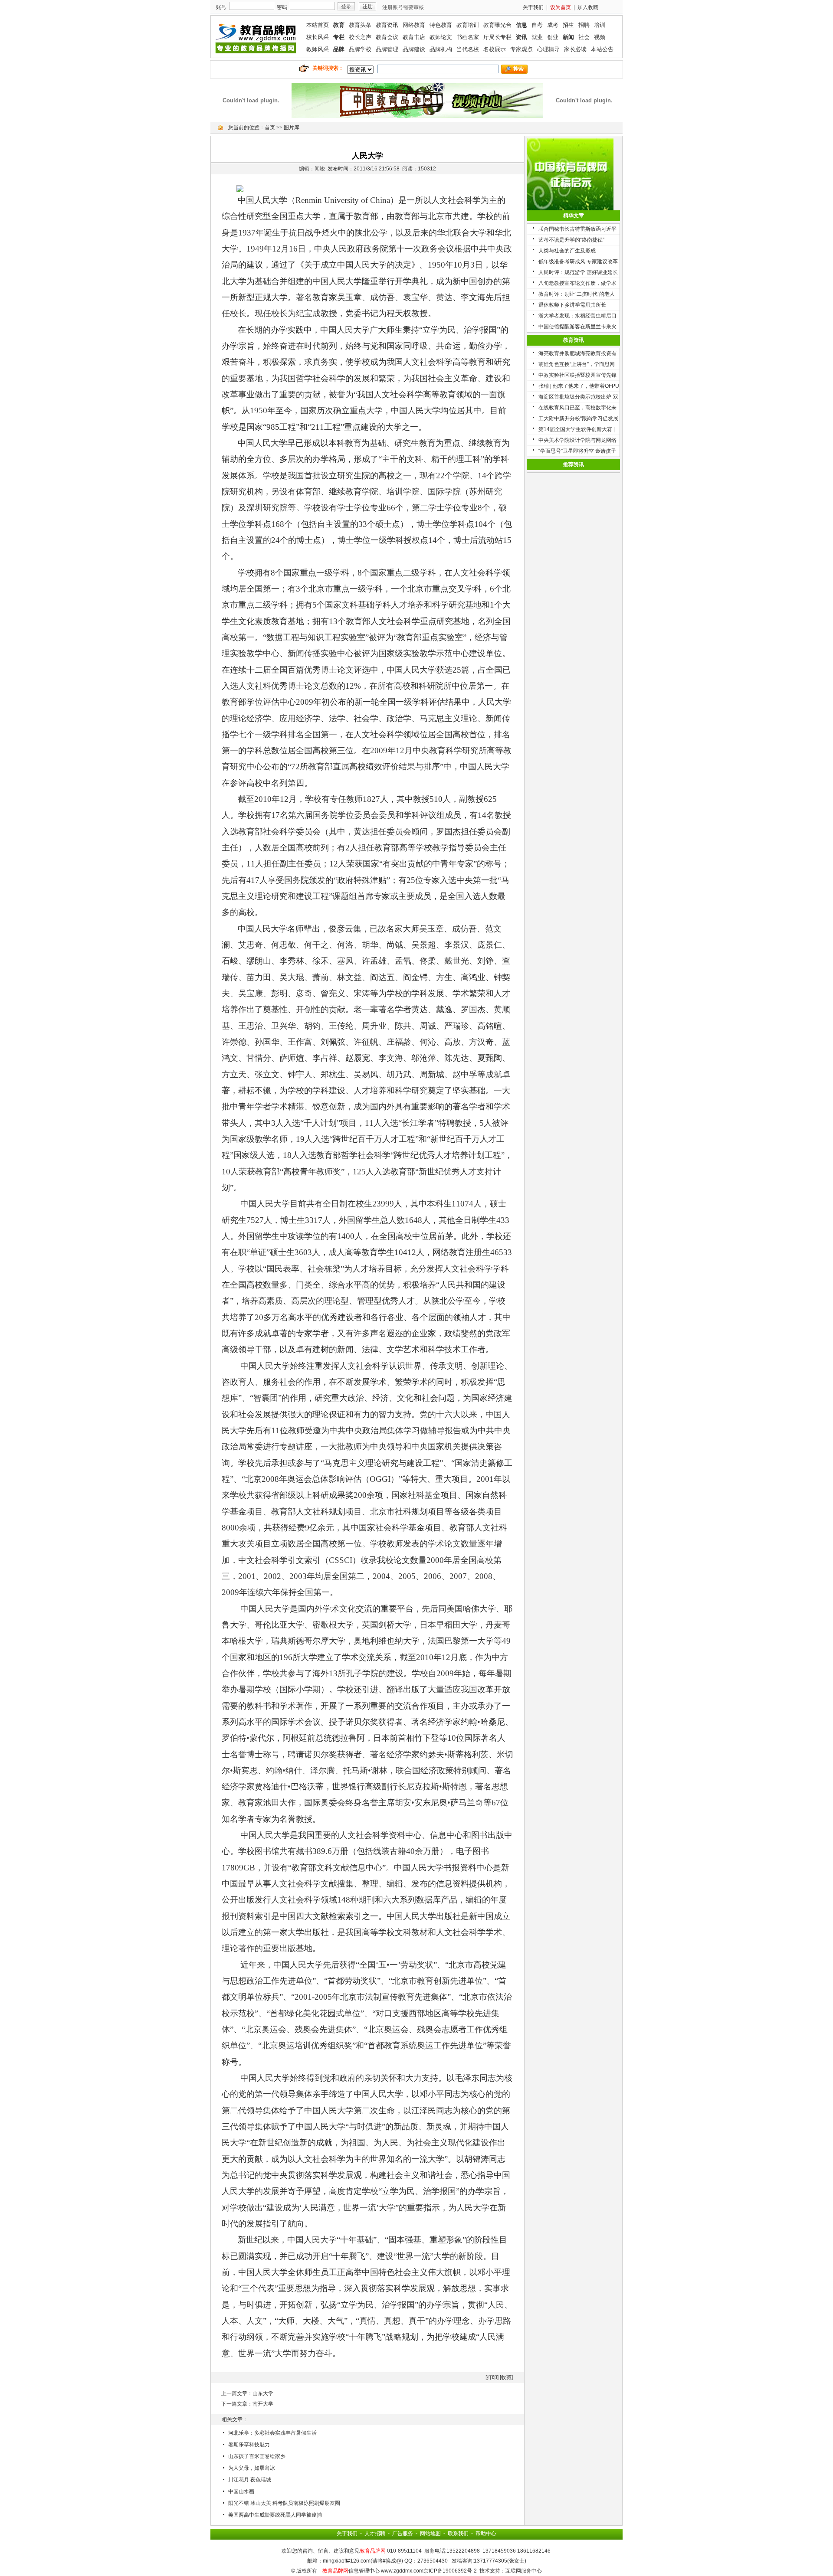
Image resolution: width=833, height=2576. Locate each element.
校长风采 (318, 37)
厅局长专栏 (497, 37)
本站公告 (602, 49)
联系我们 (458, 2534)
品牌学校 (360, 49)
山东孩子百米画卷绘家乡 (257, 2456)
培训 (600, 25)
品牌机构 (441, 49)
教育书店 (414, 37)
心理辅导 (548, 49)
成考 (553, 25)
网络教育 (414, 25)
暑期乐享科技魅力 (249, 2445)
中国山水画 (241, 2491)
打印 (492, 2377)
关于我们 (533, 7)
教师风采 (318, 49)
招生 (568, 25)
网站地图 (430, 2534)
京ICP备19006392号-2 (450, 2571)
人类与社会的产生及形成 (567, 251)
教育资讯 (387, 25)
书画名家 (468, 37)
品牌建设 (414, 49)
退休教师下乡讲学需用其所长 (572, 305)
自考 (537, 25)
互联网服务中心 (524, 2571)
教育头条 (360, 25)
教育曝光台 (497, 25)
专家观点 (521, 49)
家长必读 (575, 49)
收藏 (506, 2377)
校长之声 (360, 37)
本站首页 (318, 25)
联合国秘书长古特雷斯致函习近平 (577, 229)
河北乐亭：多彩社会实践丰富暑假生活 (272, 2433)
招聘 (584, 25)
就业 (537, 37)
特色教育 (441, 25)
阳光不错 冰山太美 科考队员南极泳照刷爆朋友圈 (284, 2503)
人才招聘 (375, 2534)
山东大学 (263, 2393)
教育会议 (387, 37)
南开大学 (263, 2404)
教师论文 (441, 37)
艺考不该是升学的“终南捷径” (571, 240)
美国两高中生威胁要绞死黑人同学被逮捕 (275, 2515)
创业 (553, 37)
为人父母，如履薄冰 (252, 2468)
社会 (584, 37)
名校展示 (495, 49)
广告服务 (403, 2534)
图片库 (292, 127)
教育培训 (468, 25)
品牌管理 (387, 49)
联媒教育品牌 (256, 37)
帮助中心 (486, 2534)
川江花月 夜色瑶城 (250, 2480)
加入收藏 (588, 7)
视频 (600, 37)
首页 (270, 127)
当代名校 (468, 49)
